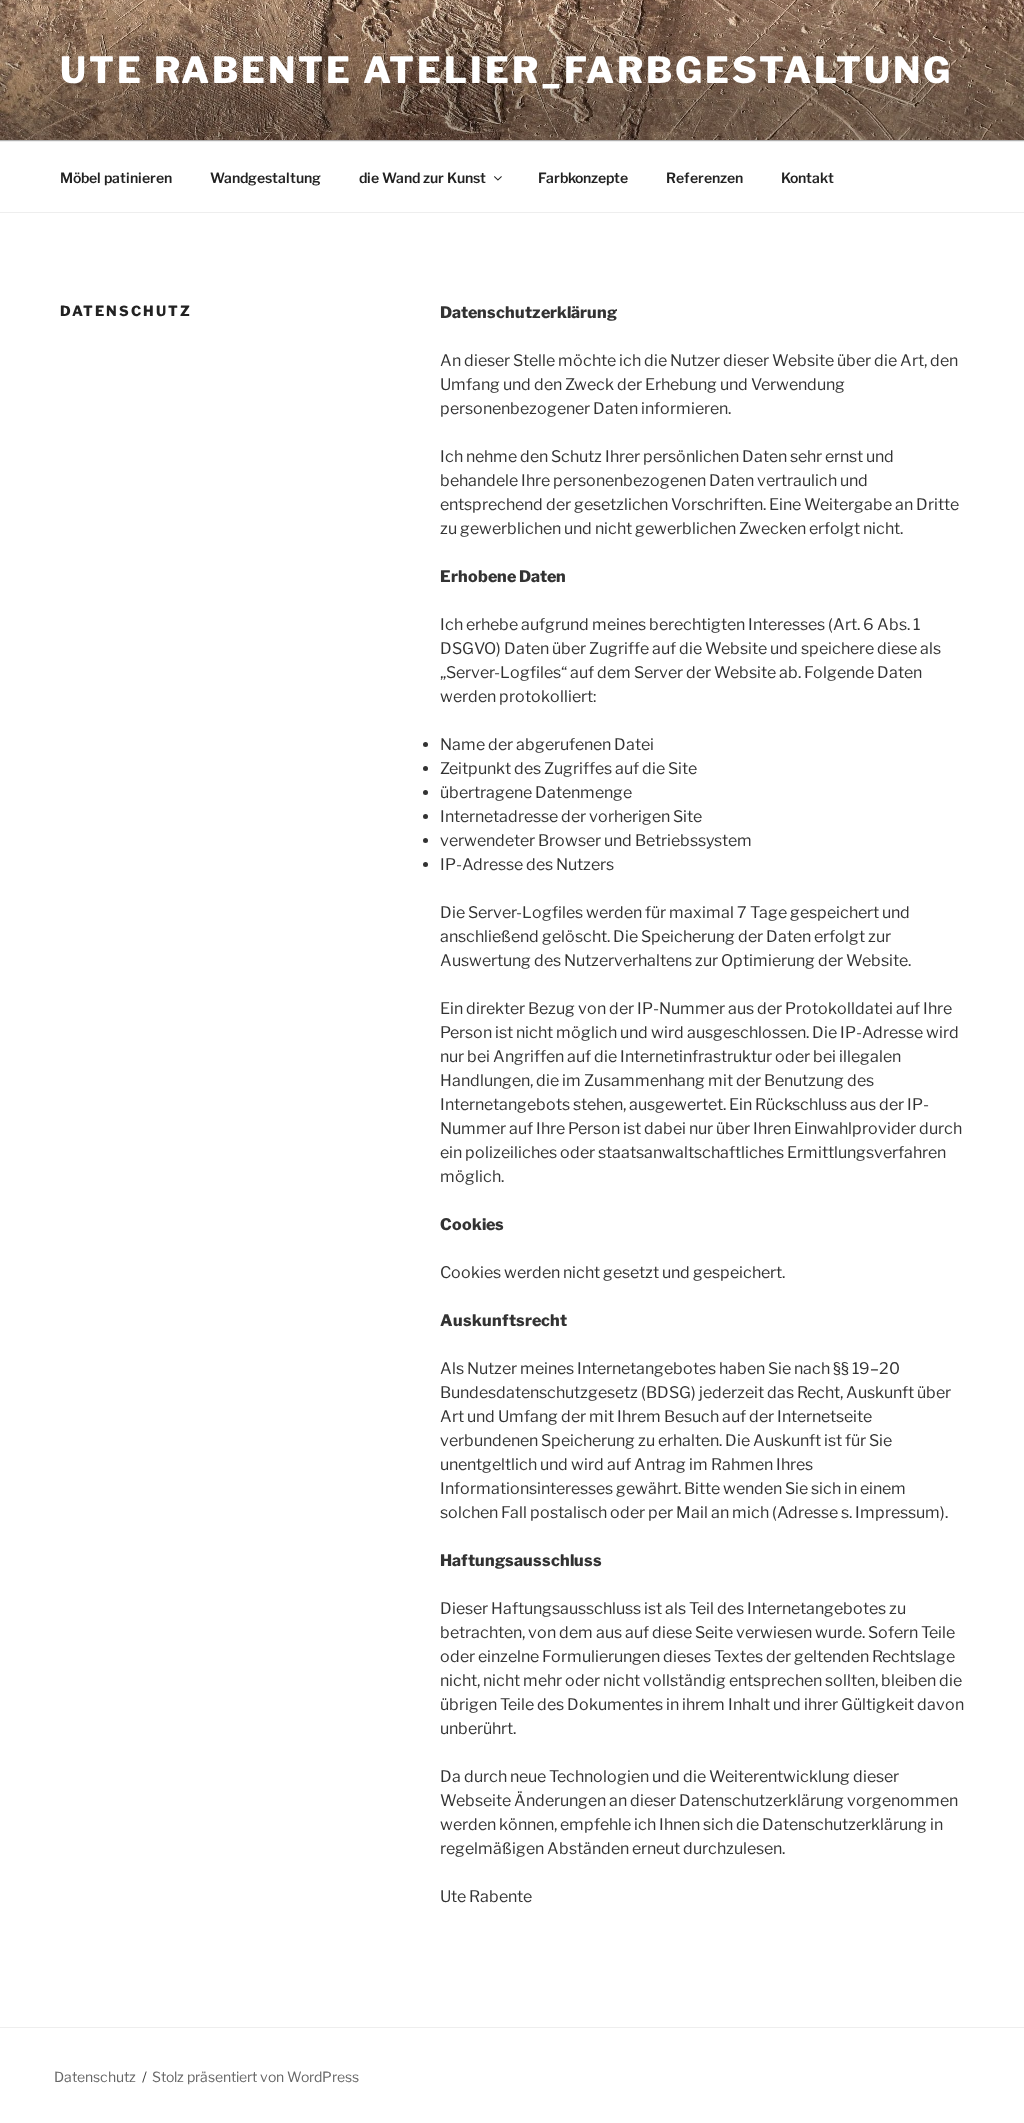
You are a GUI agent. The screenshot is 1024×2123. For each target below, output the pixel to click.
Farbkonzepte (583, 177)
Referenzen (704, 177)
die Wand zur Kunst (422, 177)
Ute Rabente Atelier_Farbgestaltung (506, 70)
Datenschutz (95, 2076)
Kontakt (807, 177)
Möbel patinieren (116, 177)
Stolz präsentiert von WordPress (255, 2076)
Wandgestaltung (265, 177)
